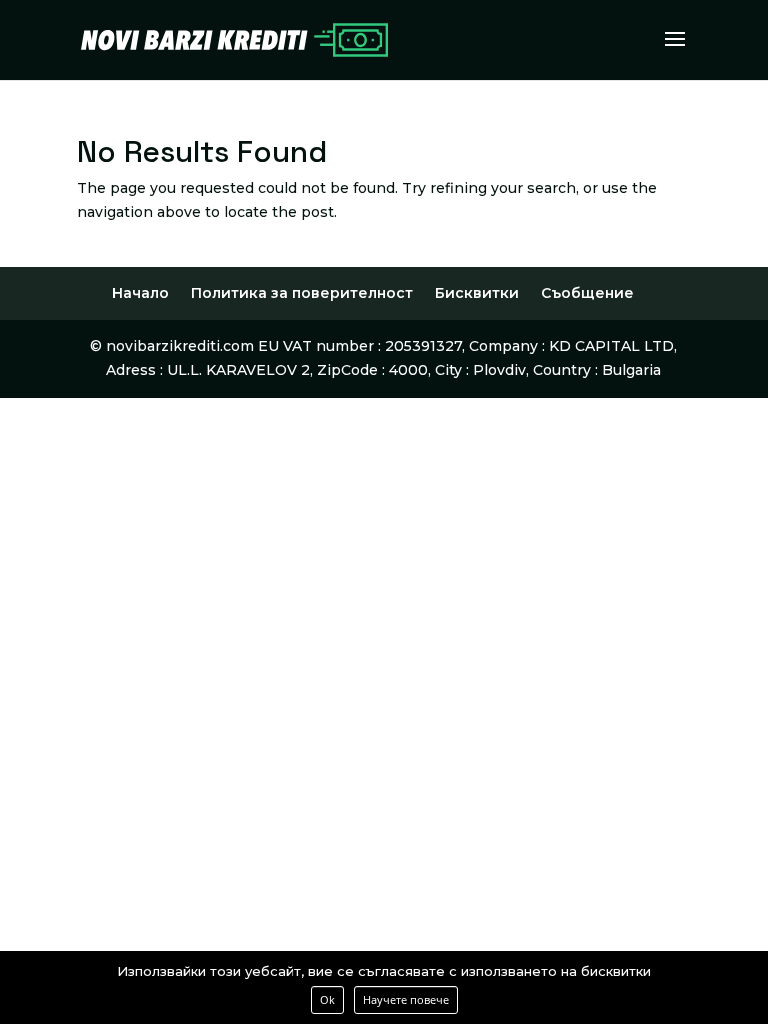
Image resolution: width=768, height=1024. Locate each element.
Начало (140, 293)
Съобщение (587, 293)
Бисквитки (477, 293)
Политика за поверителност (302, 293)
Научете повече (406, 999)
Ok (327, 999)
